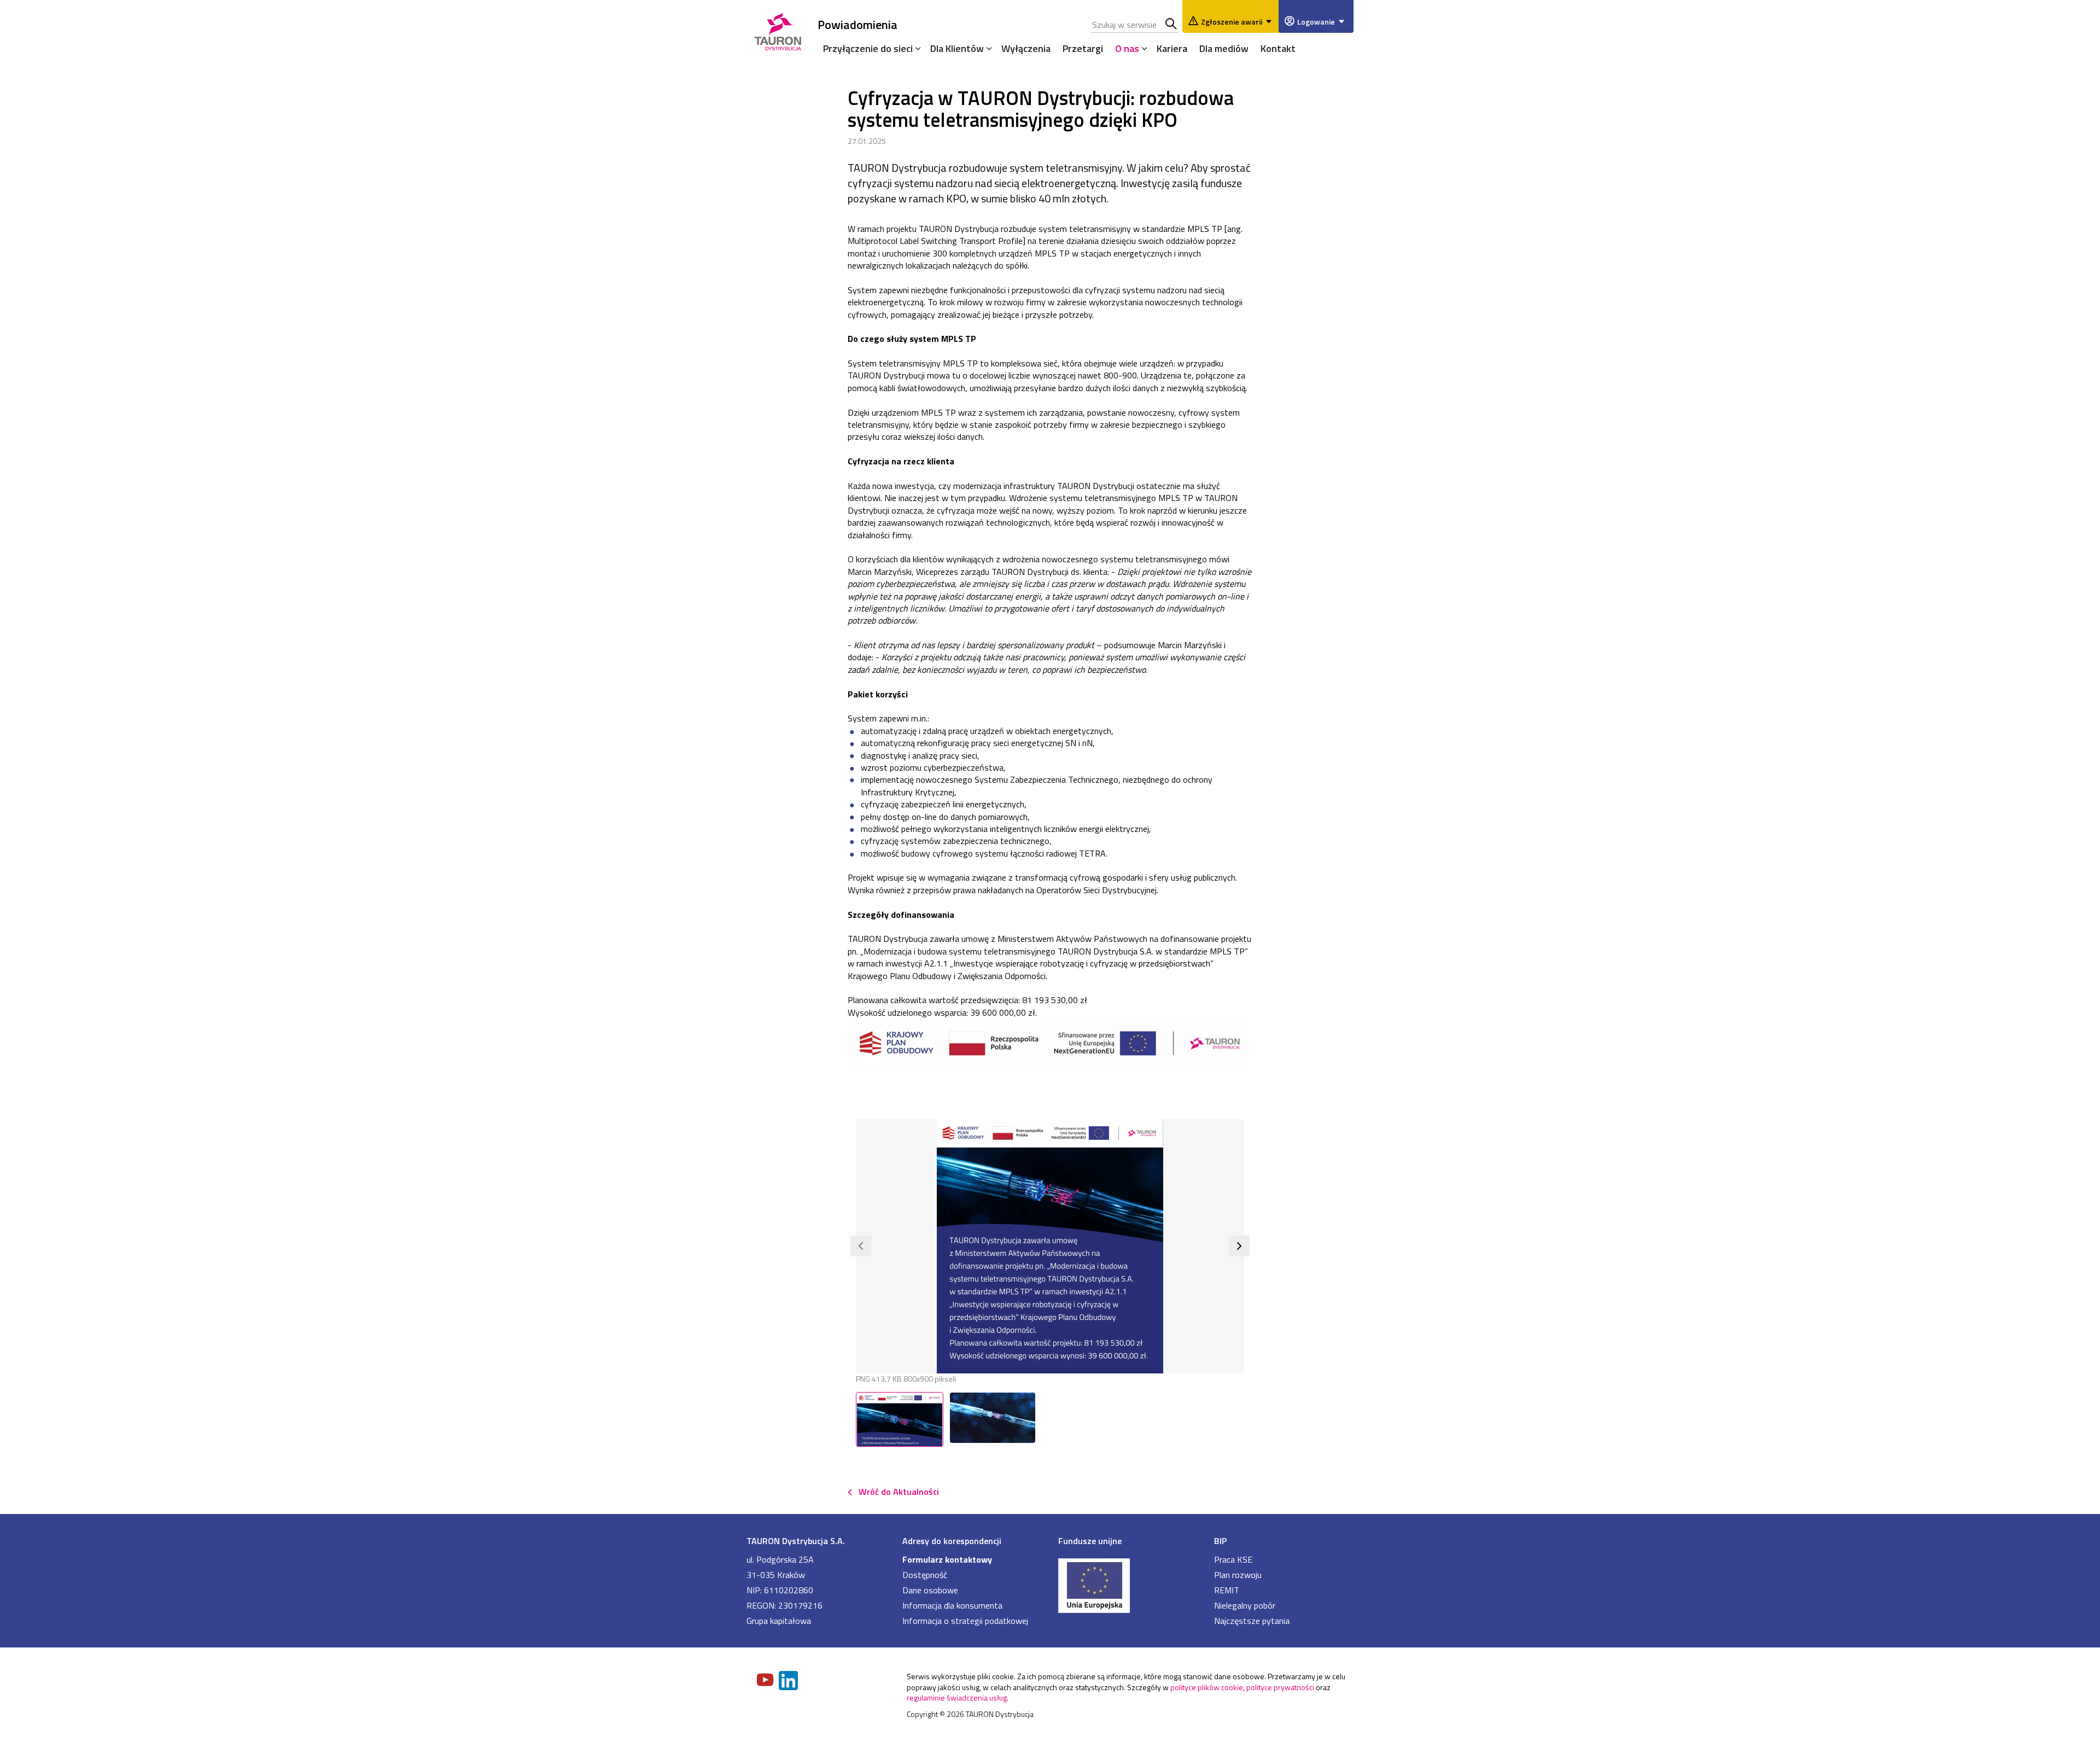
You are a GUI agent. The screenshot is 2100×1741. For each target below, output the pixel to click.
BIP (1220, 1541)
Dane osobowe (930, 1590)
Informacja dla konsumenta (952, 1605)
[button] (861, 1246)
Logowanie (1316, 22)
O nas (1127, 48)
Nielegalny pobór (1245, 1605)
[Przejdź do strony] (1128, 1585)
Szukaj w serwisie (1172, 25)
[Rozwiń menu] (915, 48)
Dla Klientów (957, 48)
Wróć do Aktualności (899, 1492)
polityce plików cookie (1207, 1687)
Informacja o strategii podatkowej (965, 1621)
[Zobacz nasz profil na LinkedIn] (789, 1682)
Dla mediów (1224, 48)
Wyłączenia (1026, 48)
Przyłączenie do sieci (868, 48)
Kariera (1172, 48)
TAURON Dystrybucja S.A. (796, 1541)
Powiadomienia (857, 24)
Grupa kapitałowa (779, 1621)
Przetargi (1083, 48)
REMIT (1227, 1590)
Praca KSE (1233, 1559)
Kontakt (1278, 48)
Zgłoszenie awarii (1232, 22)
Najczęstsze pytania (1252, 1621)
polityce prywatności (1280, 1687)
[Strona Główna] (778, 30)
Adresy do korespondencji (952, 1541)
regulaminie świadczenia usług (957, 1698)
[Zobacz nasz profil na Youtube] (766, 1681)
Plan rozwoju (1238, 1575)
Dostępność (925, 1575)
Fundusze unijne (1090, 1541)
